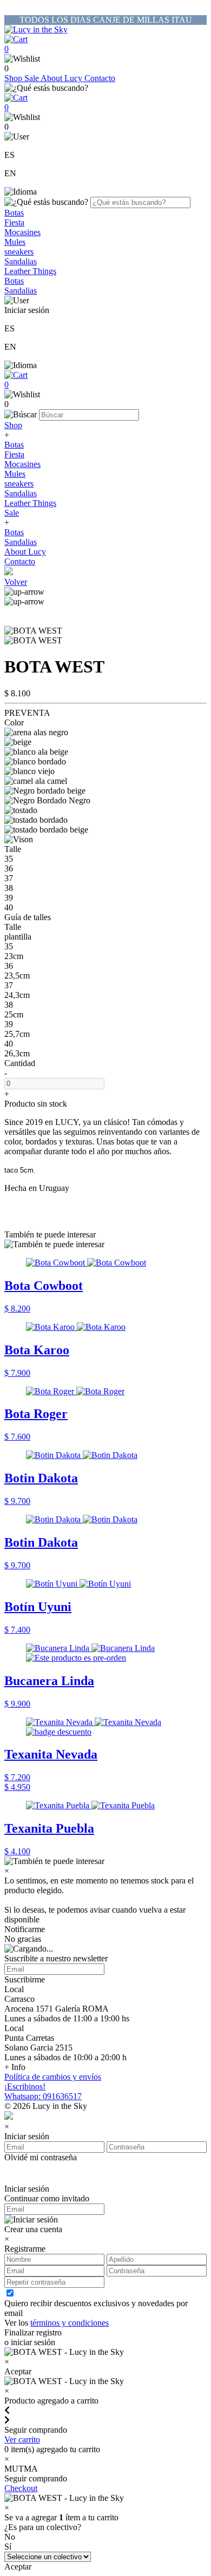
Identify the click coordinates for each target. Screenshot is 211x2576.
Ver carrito (22, 2439)
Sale (32, 78)
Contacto (100, 78)
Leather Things (30, 271)
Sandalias (21, 261)
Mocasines (22, 232)
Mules (15, 242)
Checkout (21, 2488)
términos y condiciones (70, 2323)
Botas (14, 213)
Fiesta (14, 222)
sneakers (19, 252)
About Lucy (62, 78)
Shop (14, 78)
